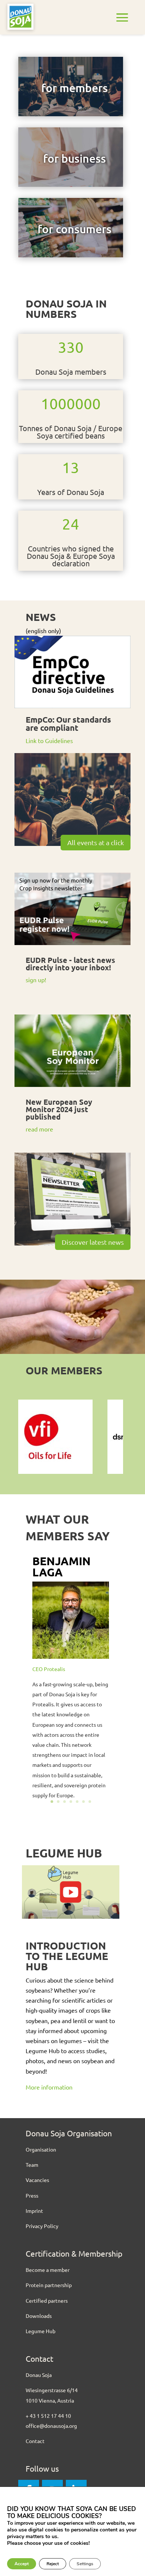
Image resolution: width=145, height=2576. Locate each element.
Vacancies (37, 2180)
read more (39, 1129)
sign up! (36, 980)
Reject (53, 2564)
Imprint (34, 2211)
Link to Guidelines (49, 740)
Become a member (48, 2270)
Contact (35, 2441)
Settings (85, 2564)
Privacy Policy (42, 2226)
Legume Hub (41, 2331)
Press (32, 2195)
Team (32, 2165)
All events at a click (96, 842)
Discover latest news (93, 1242)
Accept (22, 2564)
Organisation (41, 2149)
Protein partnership (49, 2285)
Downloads (39, 2316)
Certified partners (47, 2300)
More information (50, 2087)
